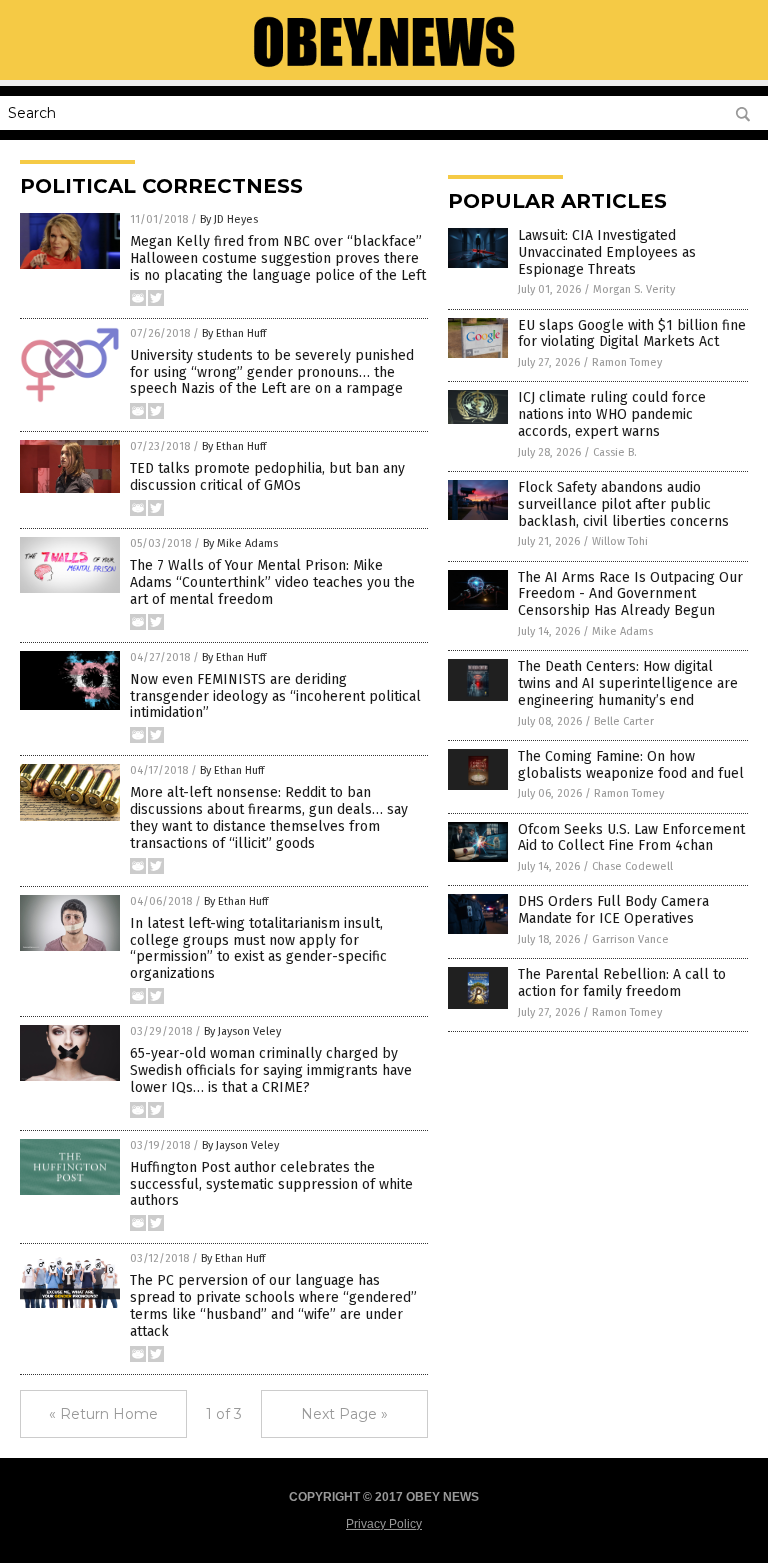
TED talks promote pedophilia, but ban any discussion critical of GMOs (267, 477)
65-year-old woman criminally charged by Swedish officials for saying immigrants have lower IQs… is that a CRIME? (271, 1070)
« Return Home (103, 1414)
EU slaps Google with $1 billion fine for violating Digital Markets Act (632, 334)
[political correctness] (384, 66)
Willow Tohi (620, 541)
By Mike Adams (240, 543)
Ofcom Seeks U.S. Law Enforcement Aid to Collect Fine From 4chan (631, 838)
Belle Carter (624, 721)
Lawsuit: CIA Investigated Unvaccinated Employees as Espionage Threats (607, 252)
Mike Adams (622, 631)
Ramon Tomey (627, 362)
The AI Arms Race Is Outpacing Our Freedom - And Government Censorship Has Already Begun (630, 594)
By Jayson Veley (242, 1031)
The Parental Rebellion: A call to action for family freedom (622, 983)
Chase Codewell (632, 866)
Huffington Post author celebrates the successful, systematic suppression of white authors (271, 1184)
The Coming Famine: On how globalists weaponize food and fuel (631, 765)
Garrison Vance (630, 939)
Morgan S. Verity (634, 289)
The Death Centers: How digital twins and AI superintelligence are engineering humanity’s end (628, 683)
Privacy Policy (384, 1524)
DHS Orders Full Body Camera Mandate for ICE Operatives (613, 910)
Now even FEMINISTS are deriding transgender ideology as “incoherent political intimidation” (275, 696)
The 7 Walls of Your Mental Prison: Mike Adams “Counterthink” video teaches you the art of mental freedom (272, 582)
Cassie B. (615, 452)
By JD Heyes (229, 219)
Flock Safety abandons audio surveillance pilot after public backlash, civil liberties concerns (623, 504)
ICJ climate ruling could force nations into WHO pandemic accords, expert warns (612, 414)
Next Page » (344, 1414)
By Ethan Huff (234, 333)
